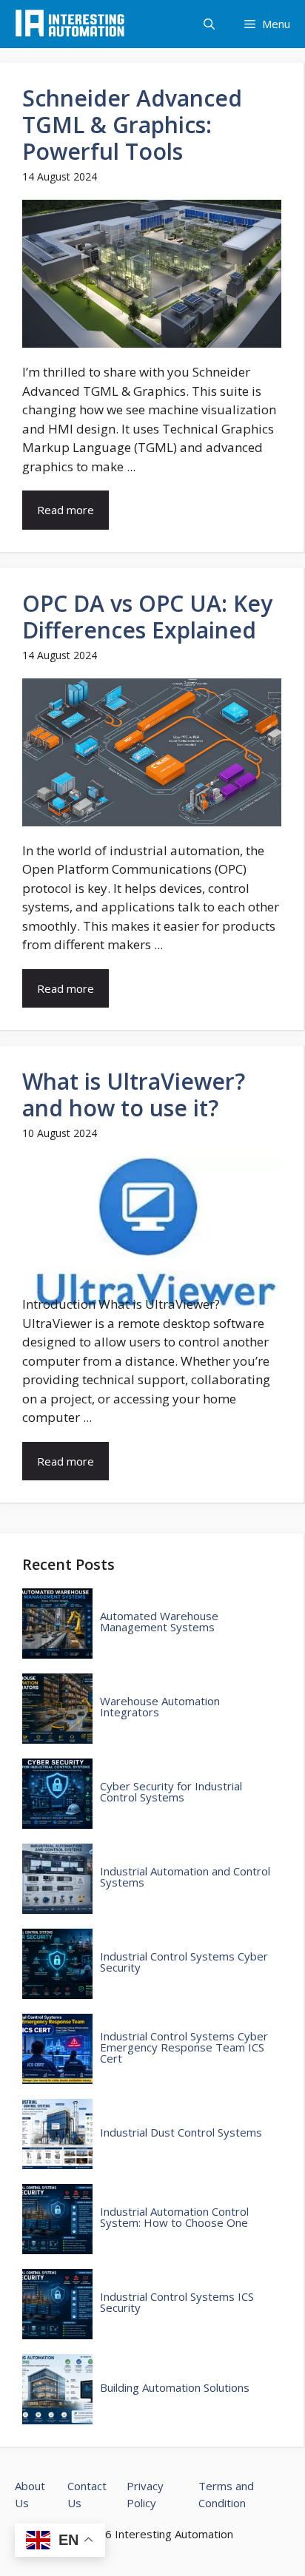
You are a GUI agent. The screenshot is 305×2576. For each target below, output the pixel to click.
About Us (30, 2494)
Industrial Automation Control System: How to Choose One (174, 2217)
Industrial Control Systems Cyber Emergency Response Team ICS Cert (184, 2047)
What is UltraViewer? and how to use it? (134, 1095)
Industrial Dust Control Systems (181, 2132)
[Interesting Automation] (70, 24)
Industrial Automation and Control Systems (185, 1877)
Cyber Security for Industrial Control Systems (171, 1792)
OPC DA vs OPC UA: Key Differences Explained (147, 617)
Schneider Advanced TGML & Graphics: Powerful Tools (132, 125)
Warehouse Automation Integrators (160, 1707)
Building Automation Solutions (175, 2388)
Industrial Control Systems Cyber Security (184, 1962)
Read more (66, 510)
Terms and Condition (226, 2494)
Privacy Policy (145, 2494)
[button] (209, 24)
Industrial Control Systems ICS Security (177, 2302)
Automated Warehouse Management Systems (159, 1622)
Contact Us (87, 2494)
